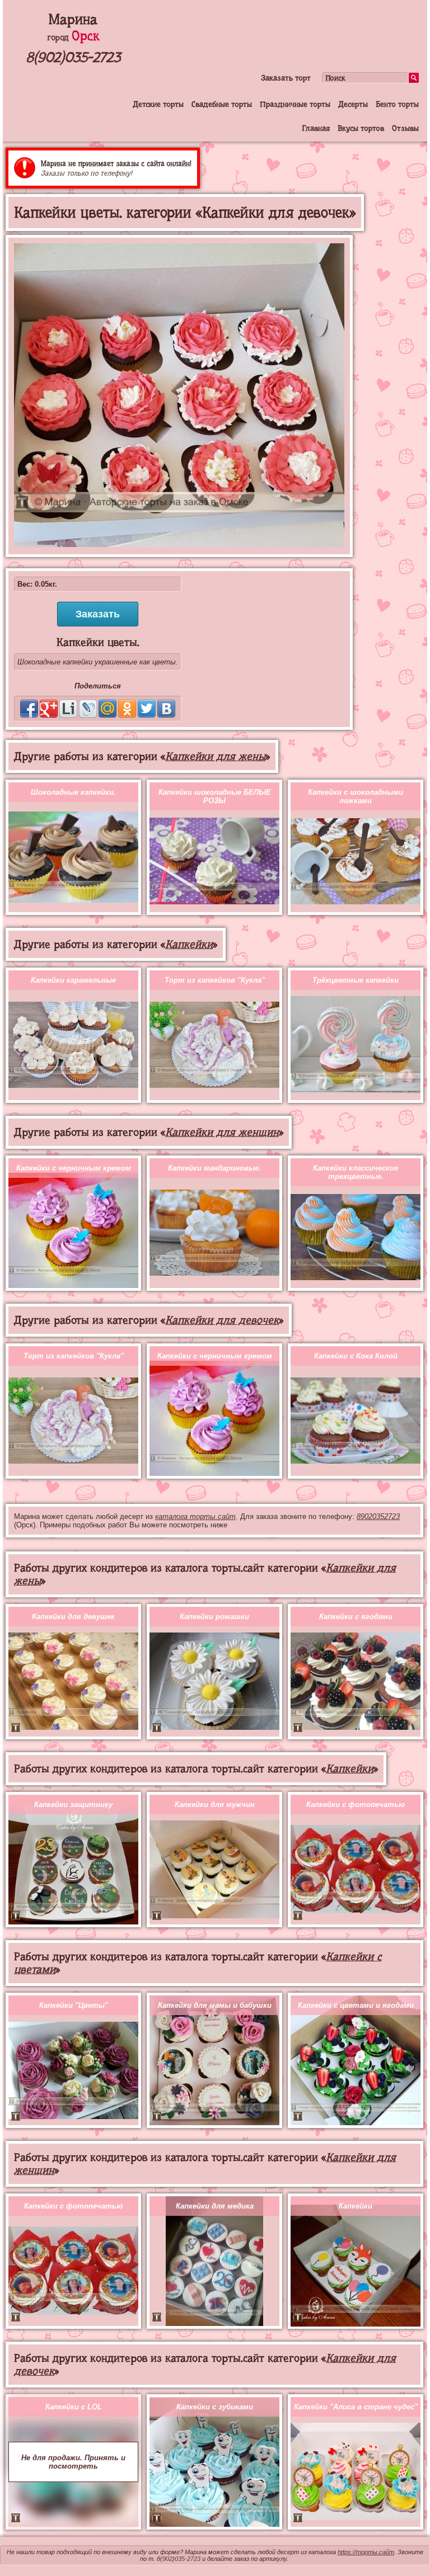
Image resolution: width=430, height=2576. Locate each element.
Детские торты (158, 104)
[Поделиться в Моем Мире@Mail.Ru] (107, 709)
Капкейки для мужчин (215, 1804)
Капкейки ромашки (214, 1617)
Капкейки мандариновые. (214, 1168)
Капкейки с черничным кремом (74, 1168)
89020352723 (378, 1516)
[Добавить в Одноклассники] (127, 709)
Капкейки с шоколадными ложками (356, 796)
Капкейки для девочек (222, 1320)
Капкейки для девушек (73, 1617)
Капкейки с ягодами (356, 1617)
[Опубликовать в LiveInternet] (68, 709)
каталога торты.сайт (195, 1516)
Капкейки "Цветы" (74, 2005)
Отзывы (405, 128)
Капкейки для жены (215, 756)
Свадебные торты (222, 104)
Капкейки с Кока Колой (356, 1356)
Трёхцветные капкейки (356, 980)
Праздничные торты (295, 104)
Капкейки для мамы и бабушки (215, 2005)
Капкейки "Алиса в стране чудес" (356, 2407)
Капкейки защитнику (73, 1804)
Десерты (353, 104)
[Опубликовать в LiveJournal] (88, 709)
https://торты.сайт (366, 2552)
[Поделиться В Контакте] (166, 709)
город (73, 37)
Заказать (98, 614)
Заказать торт (286, 78)
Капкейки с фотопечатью (356, 1804)
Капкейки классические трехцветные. (356, 1172)
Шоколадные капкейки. (73, 792)
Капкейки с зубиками (215, 2407)
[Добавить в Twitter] (147, 709)
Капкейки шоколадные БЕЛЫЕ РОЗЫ (215, 796)
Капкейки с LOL (74, 2407)
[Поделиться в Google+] (49, 709)
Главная (316, 128)
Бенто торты (397, 104)
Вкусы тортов (361, 128)
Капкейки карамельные (73, 980)
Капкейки (189, 944)
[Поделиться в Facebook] (29, 709)
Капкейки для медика (215, 2206)
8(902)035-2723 (73, 57)
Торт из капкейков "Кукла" (215, 980)
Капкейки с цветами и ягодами (356, 2005)
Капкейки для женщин (222, 1132)
